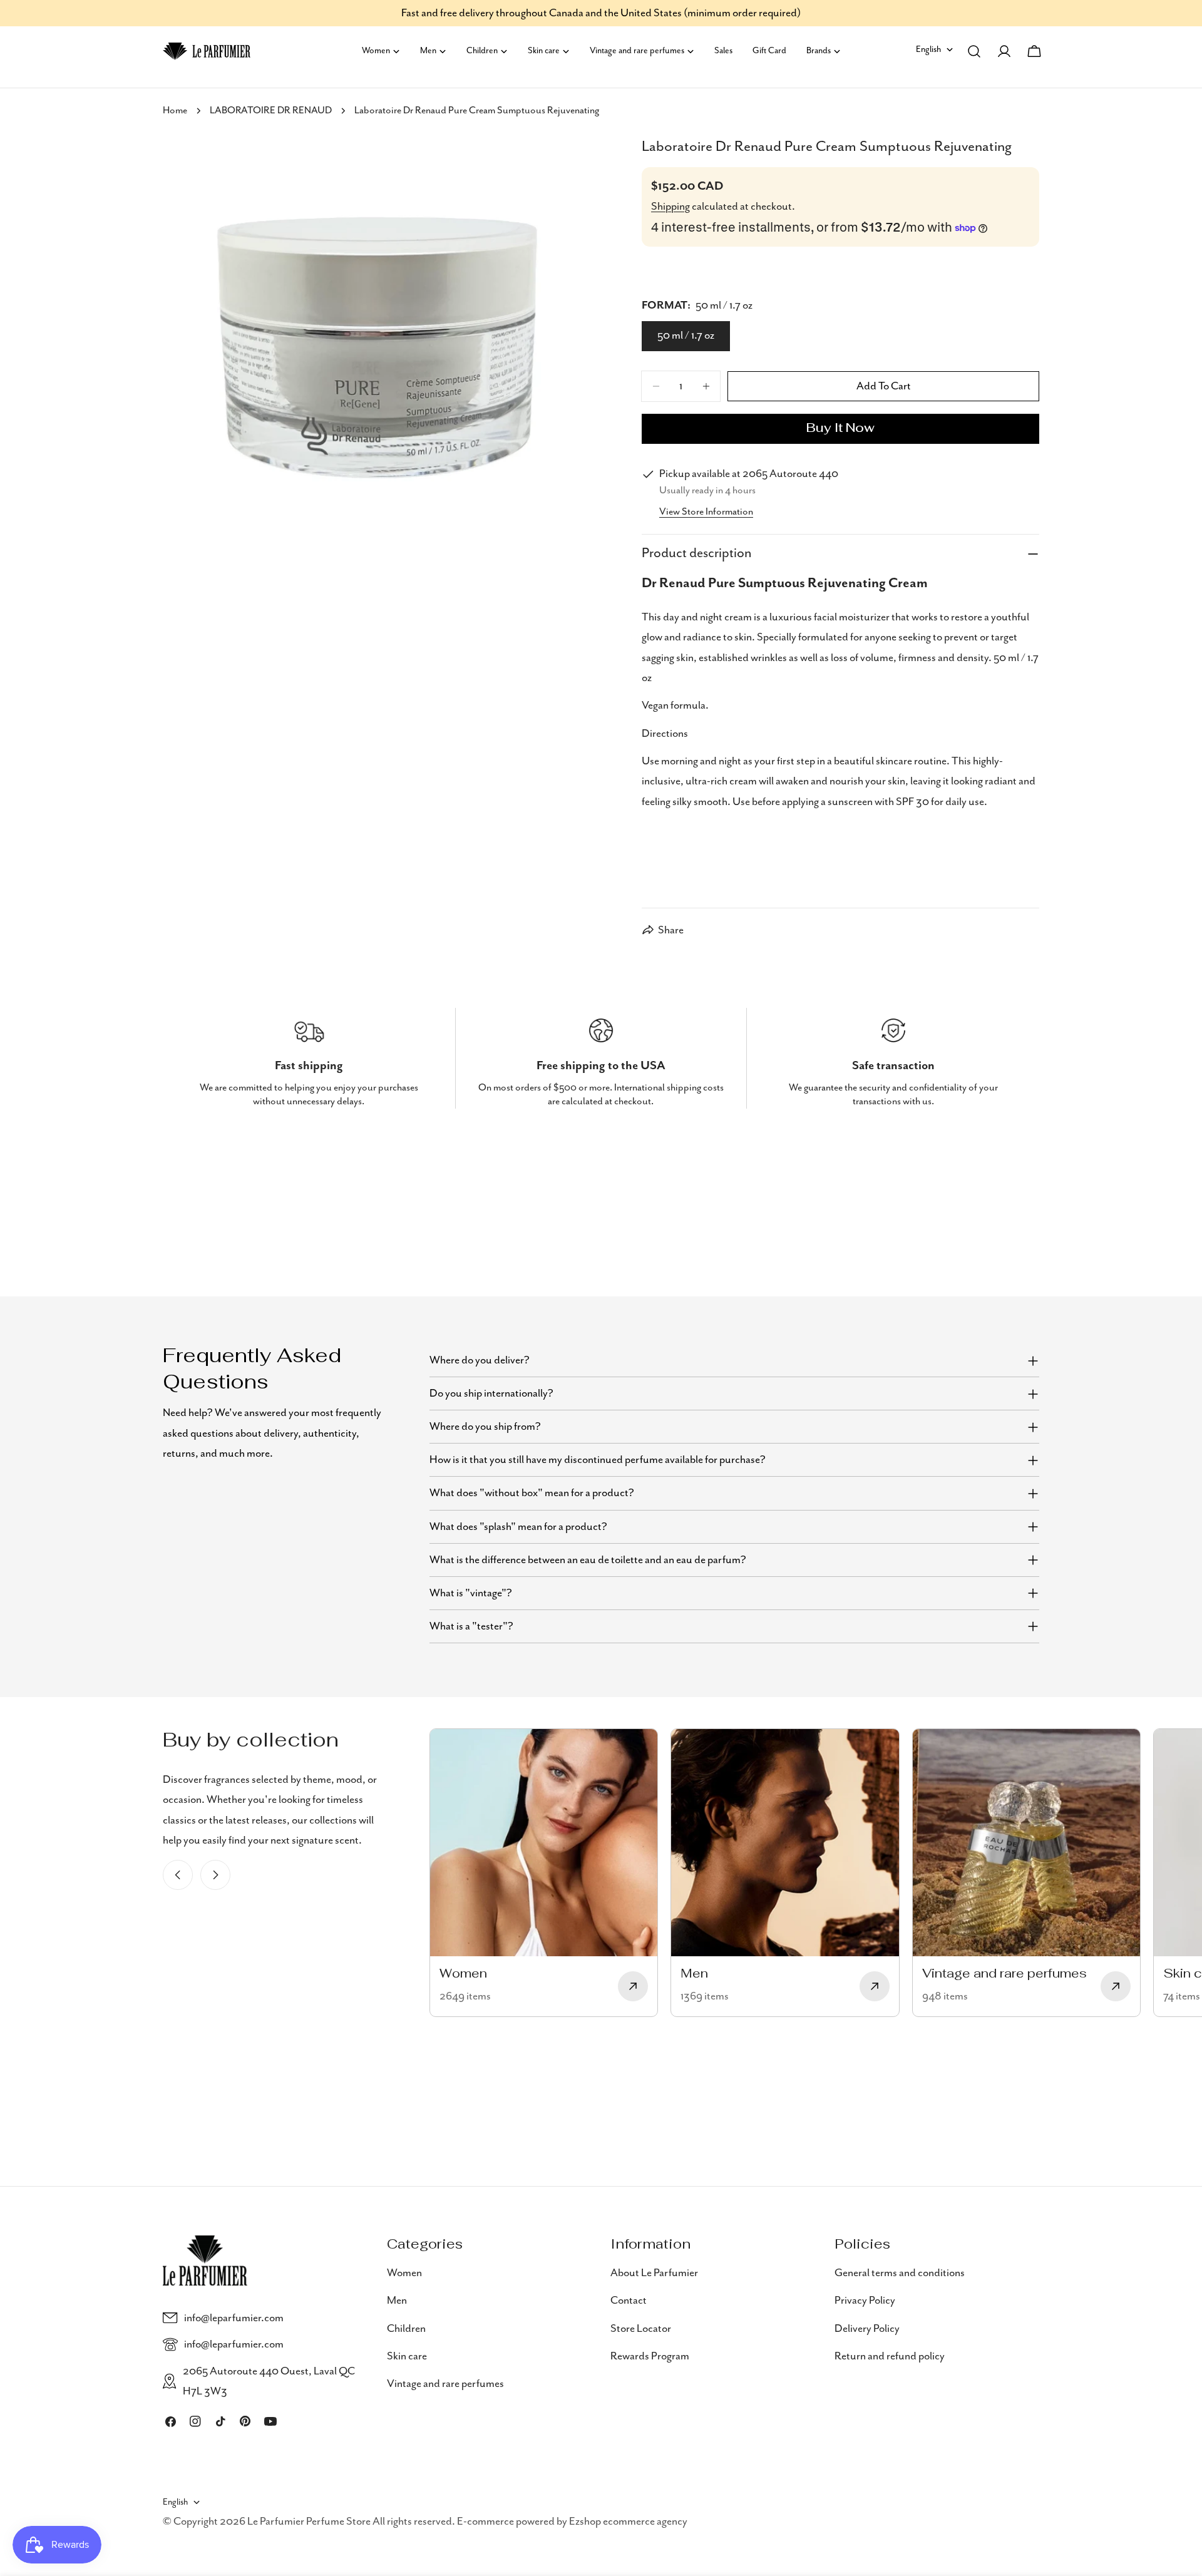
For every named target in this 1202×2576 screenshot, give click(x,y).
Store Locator (641, 2328)
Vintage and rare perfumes (445, 2384)
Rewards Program (650, 2356)
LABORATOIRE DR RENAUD (271, 111)
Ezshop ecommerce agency (628, 2522)
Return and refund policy (890, 2356)
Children (406, 2328)
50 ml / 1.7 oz (686, 336)
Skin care (407, 2356)
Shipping (670, 207)
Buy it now (840, 429)
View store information (706, 512)
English (928, 49)
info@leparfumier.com (234, 2318)
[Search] (974, 51)
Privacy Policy (865, 2301)
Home (175, 111)
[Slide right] (215, 1875)
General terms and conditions (900, 2273)
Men (397, 2301)
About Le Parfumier (654, 2273)
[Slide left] (178, 1875)
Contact (629, 2301)
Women (404, 2273)
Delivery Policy (867, 2328)
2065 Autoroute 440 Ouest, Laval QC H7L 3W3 (269, 2381)
